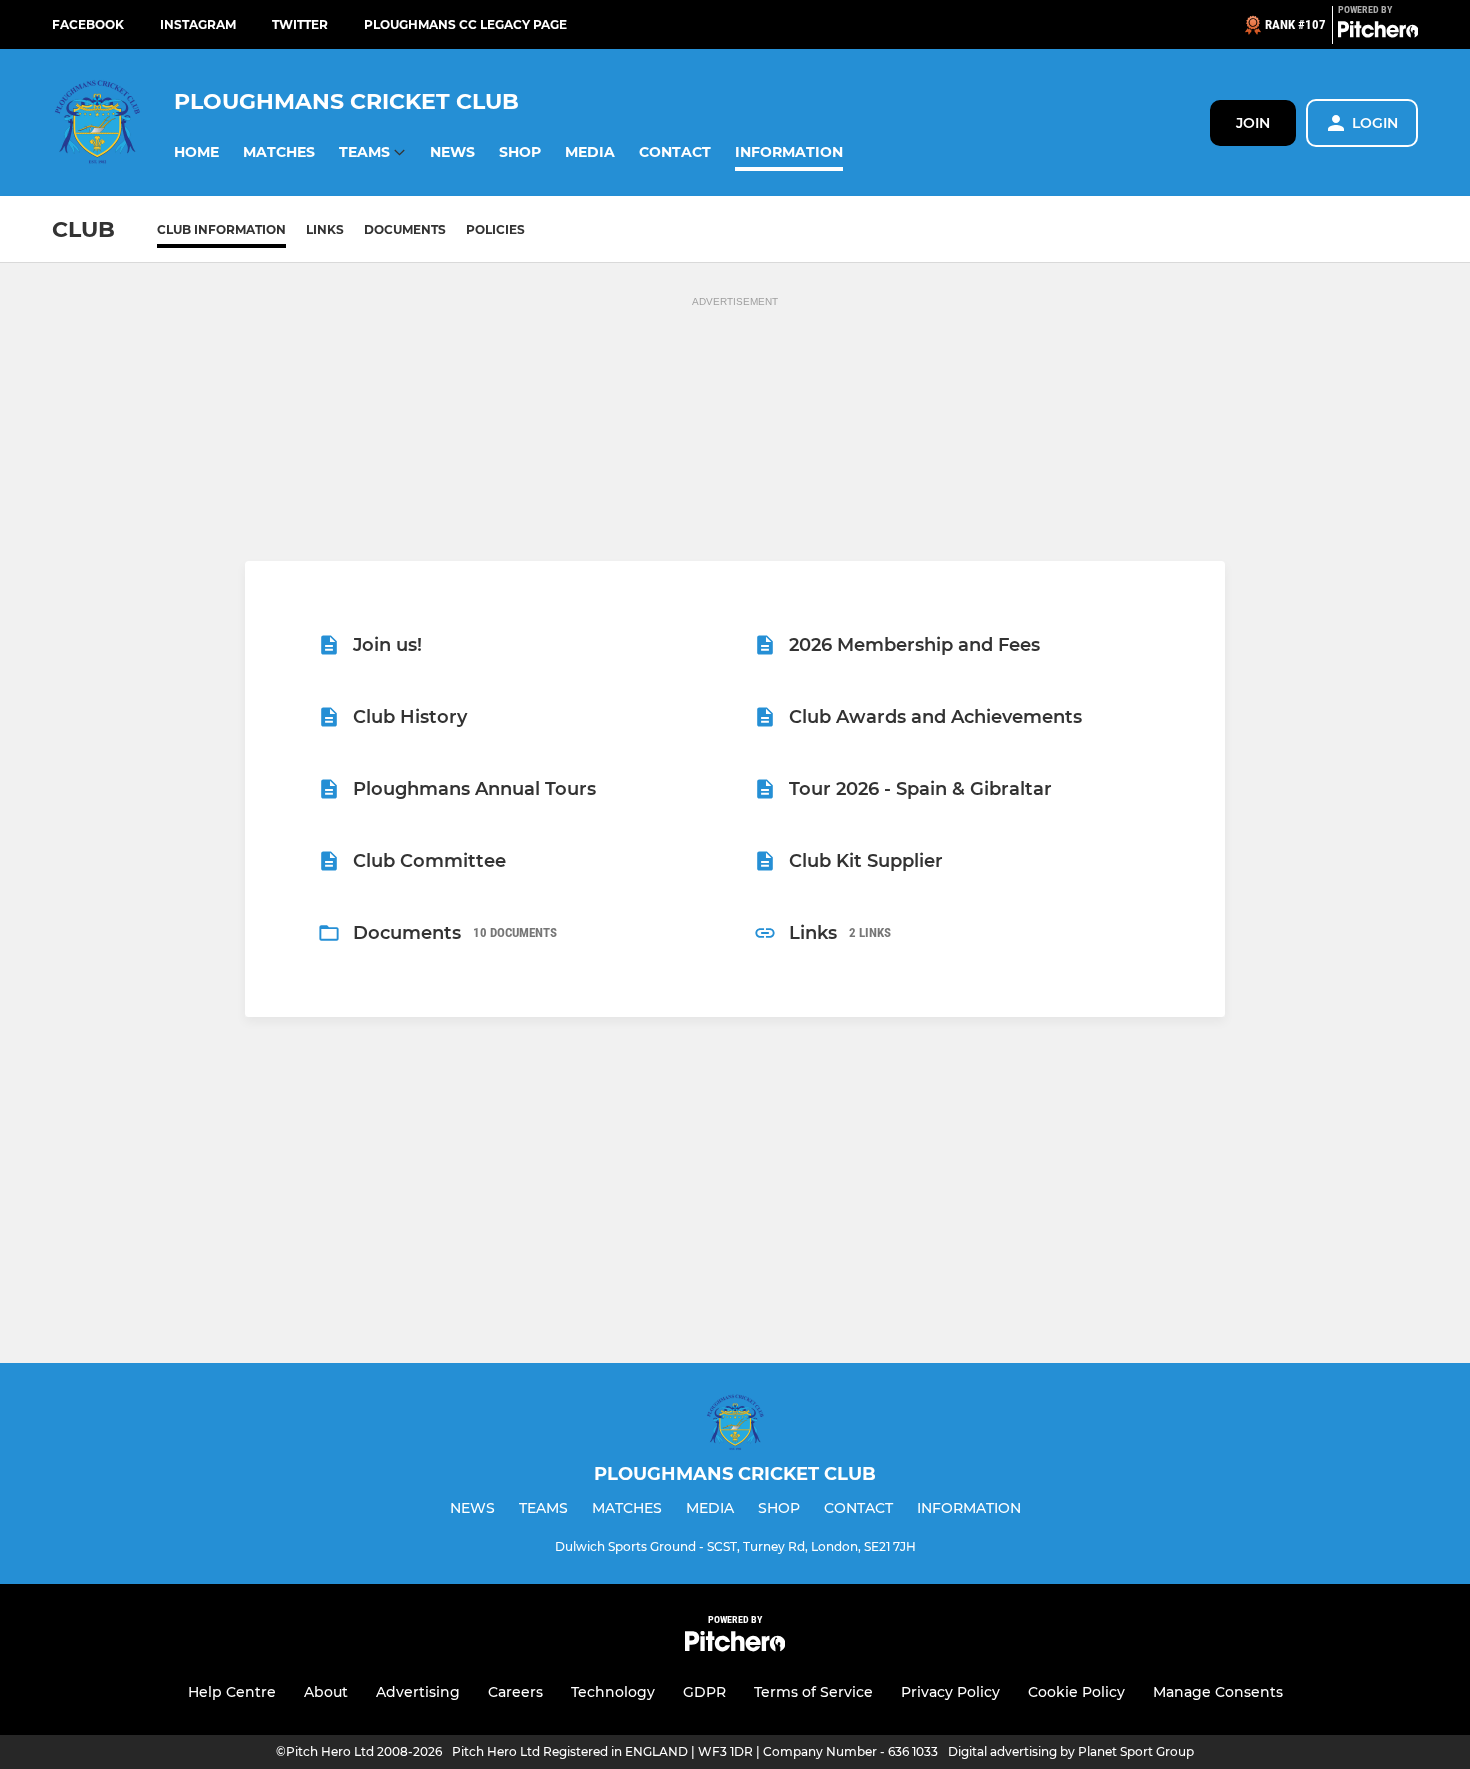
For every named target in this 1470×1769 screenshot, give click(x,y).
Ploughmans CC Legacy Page (465, 24)
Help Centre (232, 1692)
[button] (196, 152)
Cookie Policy (1076, 1692)
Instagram (198, 24)
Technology (613, 1692)
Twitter (300, 24)
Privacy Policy (950, 1692)
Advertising (418, 1692)
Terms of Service (813, 1692)
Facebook (88, 24)
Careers (515, 1692)
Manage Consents (1218, 1692)
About (326, 1692)
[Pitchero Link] (1378, 33)
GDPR (704, 1692)
